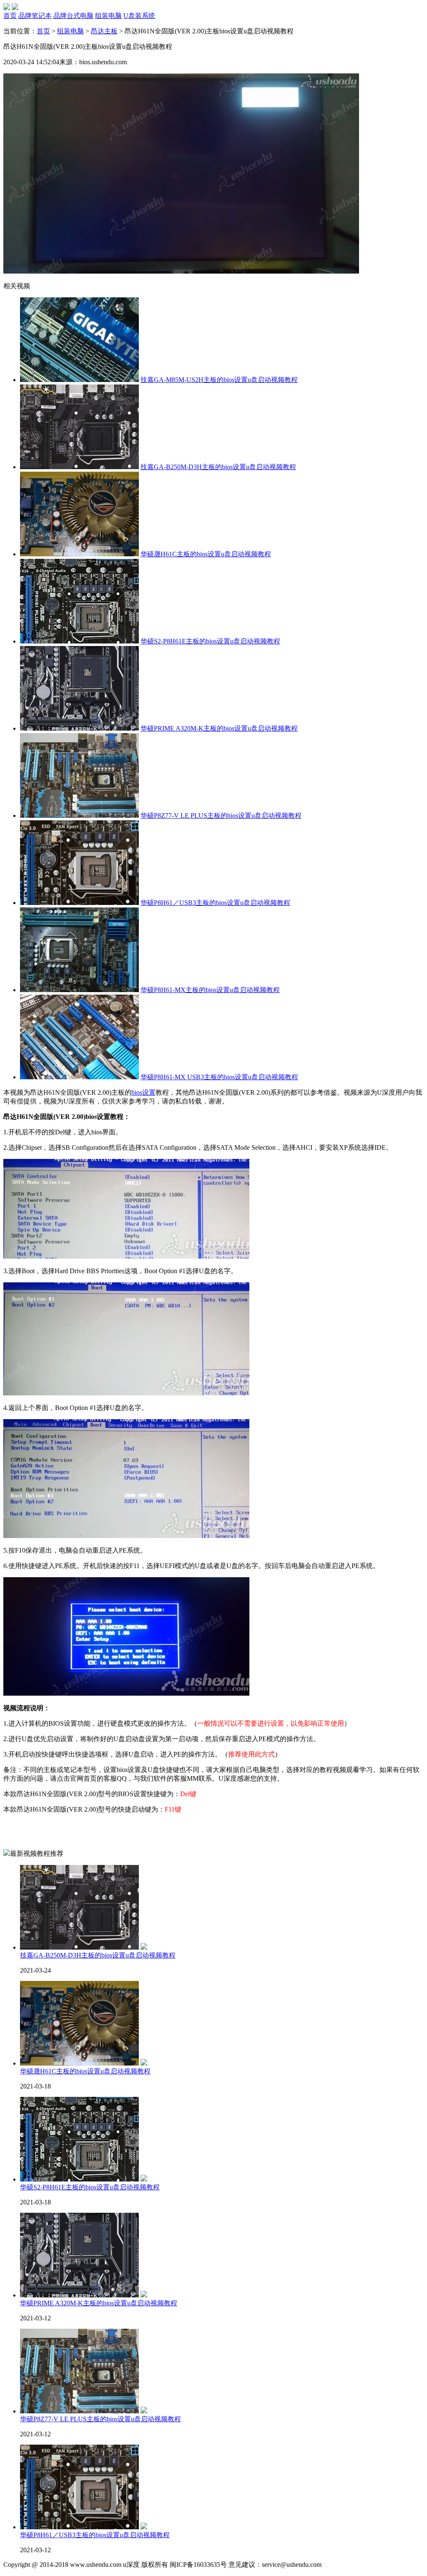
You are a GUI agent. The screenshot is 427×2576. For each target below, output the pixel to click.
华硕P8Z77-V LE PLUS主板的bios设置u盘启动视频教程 (221, 816)
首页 (43, 31)
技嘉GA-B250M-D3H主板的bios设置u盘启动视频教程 (218, 467)
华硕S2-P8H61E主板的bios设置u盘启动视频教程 (210, 641)
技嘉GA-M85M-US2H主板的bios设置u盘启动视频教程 (219, 380)
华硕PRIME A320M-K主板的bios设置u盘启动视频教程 (219, 728)
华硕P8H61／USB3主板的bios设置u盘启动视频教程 (215, 903)
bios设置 (143, 1092)
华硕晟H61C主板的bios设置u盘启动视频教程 (206, 554)
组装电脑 (70, 31)
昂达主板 (104, 31)
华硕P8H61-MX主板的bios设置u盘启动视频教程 (210, 990)
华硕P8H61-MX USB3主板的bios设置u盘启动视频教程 (219, 1077)
